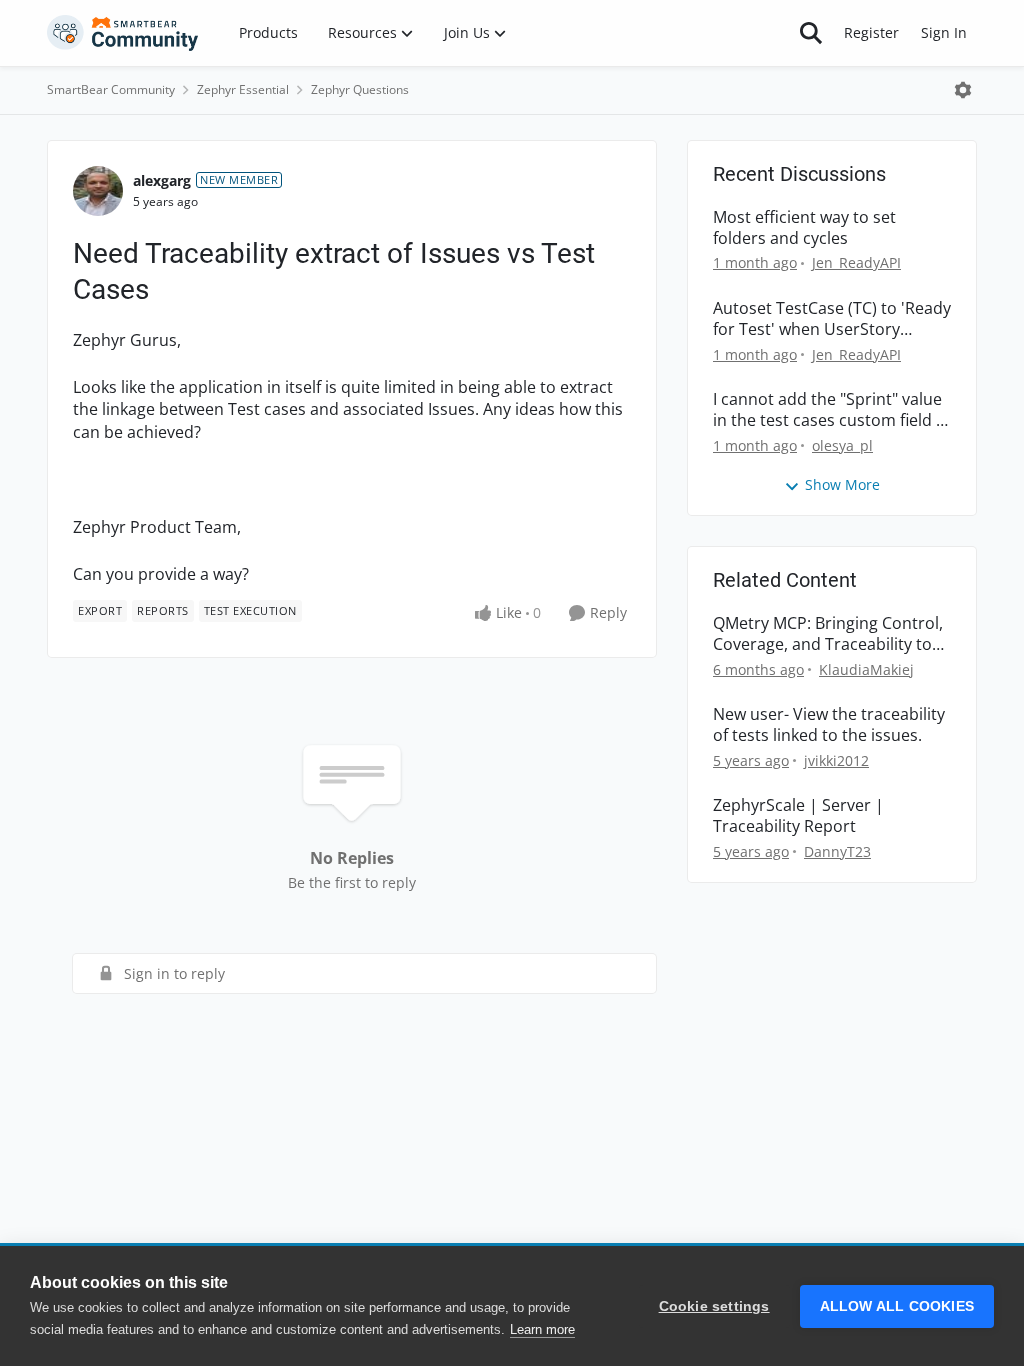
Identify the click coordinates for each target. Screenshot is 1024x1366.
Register (871, 32)
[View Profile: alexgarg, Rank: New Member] (98, 191)
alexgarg (162, 180)
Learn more (542, 1329)
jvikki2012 (836, 760)
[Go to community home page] (123, 33)
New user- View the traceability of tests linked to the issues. (829, 725)
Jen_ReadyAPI (856, 262)
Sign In (944, 32)
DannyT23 (837, 851)
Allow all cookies (897, 1306)
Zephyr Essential (243, 89)
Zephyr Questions (360, 89)
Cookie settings (714, 1306)
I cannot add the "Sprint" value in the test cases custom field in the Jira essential (831, 410)
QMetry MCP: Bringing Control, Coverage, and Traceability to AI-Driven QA (828, 634)
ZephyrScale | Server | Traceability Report (798, 816)
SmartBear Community (111, 89)
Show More (842, 484)
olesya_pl (842, 445)
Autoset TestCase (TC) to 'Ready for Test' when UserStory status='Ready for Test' (832, 319)
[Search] (811, 33)
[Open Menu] (963, 90)
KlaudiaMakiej (866, 669)
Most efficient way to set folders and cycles (804, 228)
